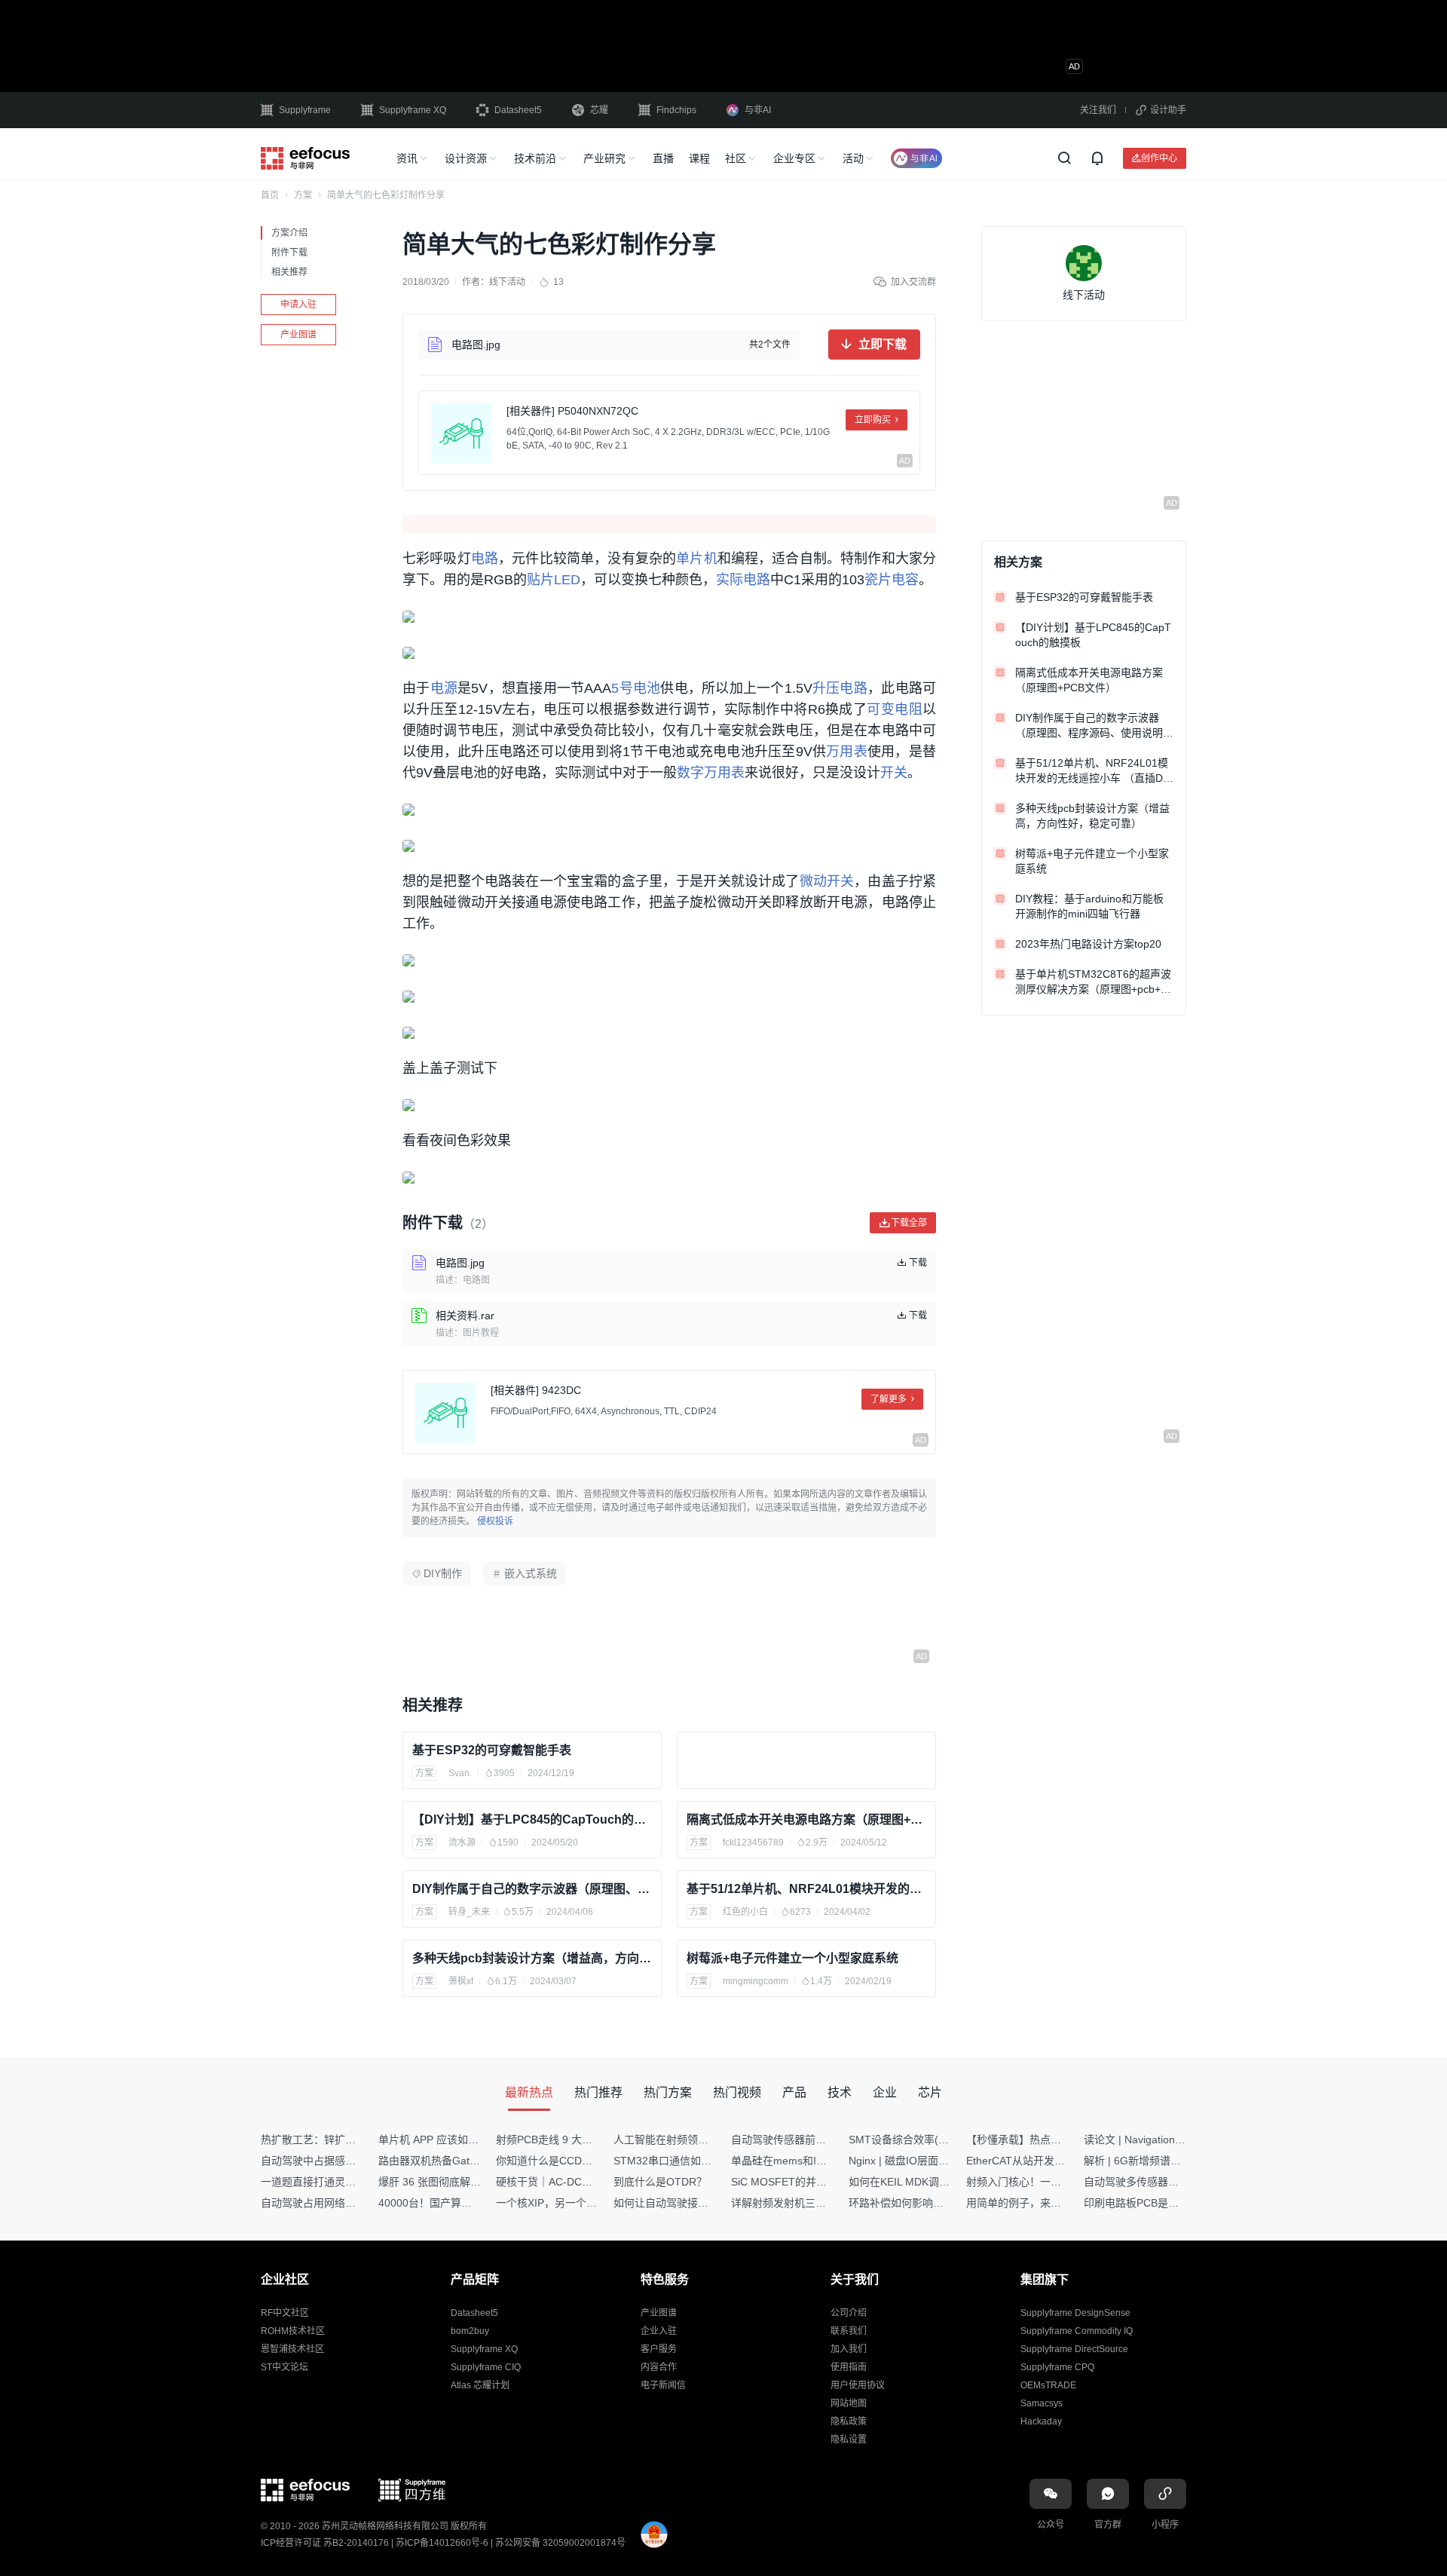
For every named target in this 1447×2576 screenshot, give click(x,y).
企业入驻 (659, 2331)
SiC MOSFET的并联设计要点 (800, 2182)
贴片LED (554, 580)
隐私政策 (849, 2421)
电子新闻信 (663, 2385)
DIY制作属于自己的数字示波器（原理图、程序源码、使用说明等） (532, 1889)
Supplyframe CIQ (486, 2367)
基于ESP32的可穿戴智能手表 (492, 1750)
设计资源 (466, 158)
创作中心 (1159, 158)
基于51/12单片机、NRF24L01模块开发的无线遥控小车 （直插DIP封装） (806, 1889)
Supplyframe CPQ (1057, 2367)
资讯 (407, 158)
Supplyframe (305, 110)
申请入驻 (298, 305)
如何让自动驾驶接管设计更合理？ (693, 2203)
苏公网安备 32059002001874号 (560, 2543)
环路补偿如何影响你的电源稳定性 (928, 2203)
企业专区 (794, 158)
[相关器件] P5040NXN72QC (572, 411)
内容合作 (659, 2367)
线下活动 (507, 282)
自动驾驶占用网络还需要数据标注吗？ (350, 2203)
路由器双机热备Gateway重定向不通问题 (473, 2161)
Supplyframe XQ (413, 110)
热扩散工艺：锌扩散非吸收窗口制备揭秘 (356, 2140)
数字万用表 (711, 773)
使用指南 (849, 2367)
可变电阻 (895, 709)
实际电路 (743, 580)
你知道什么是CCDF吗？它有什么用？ (584, 2161)
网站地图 (849, 2403)
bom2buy (470, 2331)
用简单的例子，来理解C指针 (1033, 2203)
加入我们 (849, 2349)
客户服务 (659, 2349)
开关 (894, 773)
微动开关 (827, 881)
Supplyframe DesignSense (1075, 2313)
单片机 (696, 559)
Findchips (676, 110)
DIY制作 (443, 1573)
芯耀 (599, 110)
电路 (485, 559)
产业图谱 (298, 335)
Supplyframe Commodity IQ (1077, 2331)
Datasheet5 (518, 110)
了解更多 (889, 1399)
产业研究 (604, 158)
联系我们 (849, 2331)
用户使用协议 (858, 2385)
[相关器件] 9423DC (536, 1390)
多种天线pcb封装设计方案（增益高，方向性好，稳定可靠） (532, 1958)
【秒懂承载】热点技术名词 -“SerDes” (1054, 2140)
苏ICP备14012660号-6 (442, 2543)
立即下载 (883, 344)
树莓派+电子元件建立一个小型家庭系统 (792, 1958)
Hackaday (1041, 2421)
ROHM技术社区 (293, 2331)
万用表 (847, 752)
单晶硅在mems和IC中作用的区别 (809, 2161)
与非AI (758, 110)
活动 (853, 158)
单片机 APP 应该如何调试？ (444, 2140)
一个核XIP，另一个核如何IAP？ (571, 2203)
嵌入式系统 (531, 1573)
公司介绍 (849, 2313)
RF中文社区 (285, 2313)
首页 (270, 195)
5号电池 (636, 688)
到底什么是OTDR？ (660, 2182)
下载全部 (909, 1222)
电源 (444, 688)
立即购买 (873, 420)
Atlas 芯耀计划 (480, 2385)
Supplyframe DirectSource (1074, 2349)
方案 (303, 195)
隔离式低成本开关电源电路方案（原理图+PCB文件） (806, 1819)
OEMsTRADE (1048, 2385)
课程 (699, 158)
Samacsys (1042, 2403)
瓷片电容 (892, 580)
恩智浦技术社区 (292, 2349)
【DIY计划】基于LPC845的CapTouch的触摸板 (532, 1819)
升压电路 (840, 688)
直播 (663, 158)
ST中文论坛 (285, 2367)
